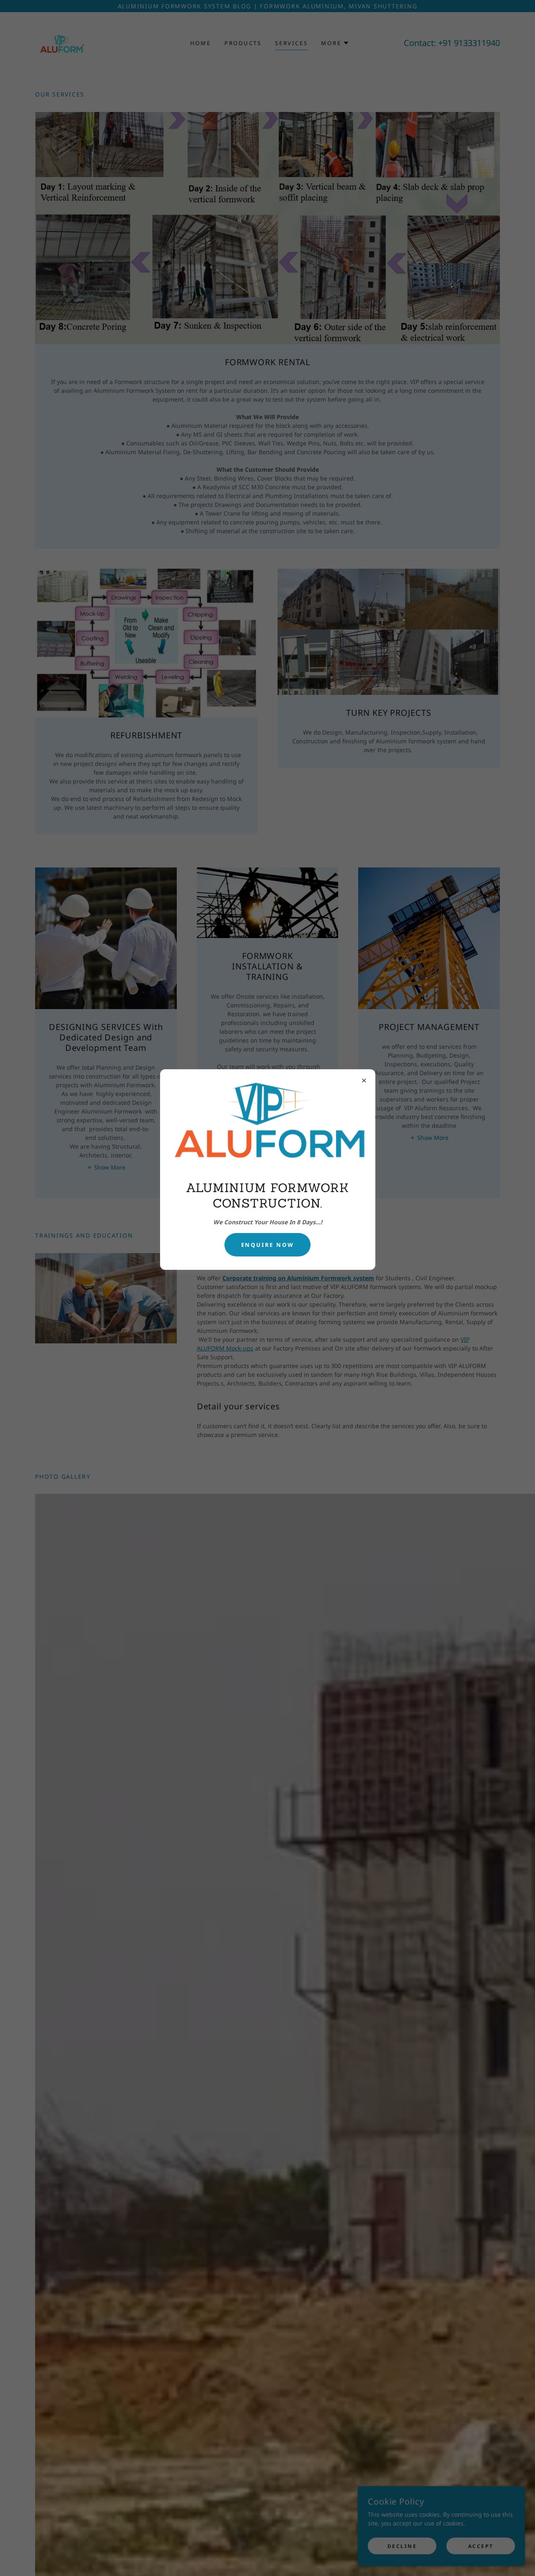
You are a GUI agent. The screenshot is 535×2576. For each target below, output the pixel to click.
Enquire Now (268, 1244)
